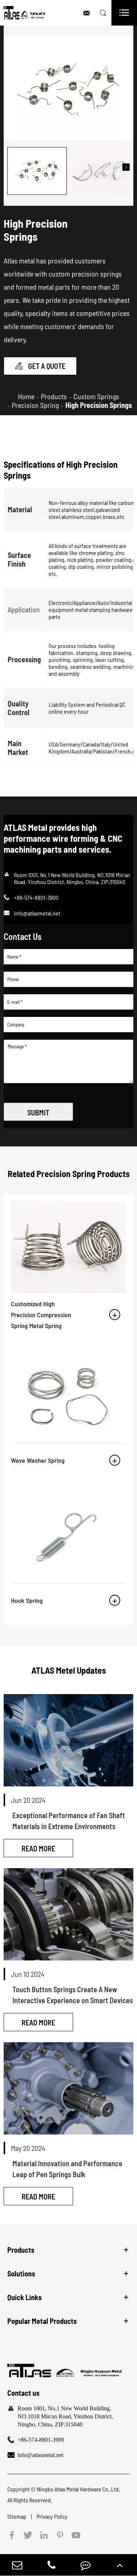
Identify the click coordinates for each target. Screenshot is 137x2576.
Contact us (23, 2393)
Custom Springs (96, 396)
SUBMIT (38, 1112)
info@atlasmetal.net (37, 913)
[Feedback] (85, 2565)
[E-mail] (17, 2565)
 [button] (126, 167)
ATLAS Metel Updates (69, 1670)
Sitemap (17, 2516)
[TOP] (120, 2565)
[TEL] (52, 2565)
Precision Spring (35, 405)
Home (26, 396)
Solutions (21, 2274)
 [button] (11, 167)
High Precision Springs (99, 405)
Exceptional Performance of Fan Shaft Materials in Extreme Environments (69, 1821)
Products (54, 396)
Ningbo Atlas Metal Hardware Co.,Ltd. (79, 2489)
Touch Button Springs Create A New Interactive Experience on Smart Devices (73, 1995)
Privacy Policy (52, 2516)
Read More (38, 1848)
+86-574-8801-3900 (41, 2440)
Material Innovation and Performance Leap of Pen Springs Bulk (67, 2169)
